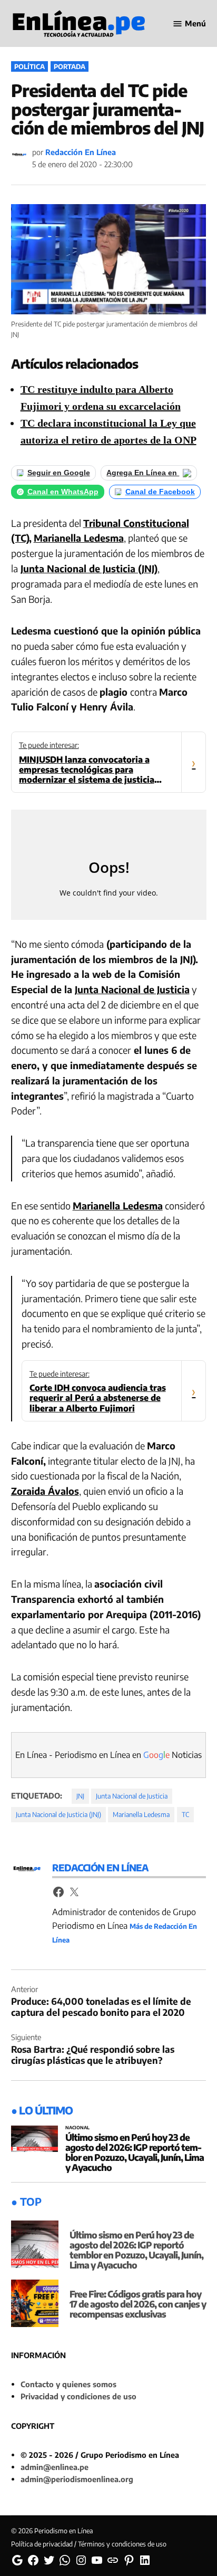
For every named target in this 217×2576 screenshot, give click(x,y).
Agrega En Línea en (143, 473)
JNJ (80, 1796)
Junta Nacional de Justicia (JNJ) (89, 568)
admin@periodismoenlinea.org (77, 2479)
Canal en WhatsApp (63, 492)
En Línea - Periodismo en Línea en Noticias (108, 1755)
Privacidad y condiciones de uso (78, 2396)
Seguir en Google (59, 473)
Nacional (77, 2128)
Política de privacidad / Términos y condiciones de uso (89, 2544)
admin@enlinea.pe (55, 2467)
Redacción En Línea (81, 152)
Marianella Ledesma (79, 538)
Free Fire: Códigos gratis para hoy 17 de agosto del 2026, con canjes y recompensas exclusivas (138, 2304)
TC (185, 1814)
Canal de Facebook (160, 492)
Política (29, 66)
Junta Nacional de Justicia (132, 989)
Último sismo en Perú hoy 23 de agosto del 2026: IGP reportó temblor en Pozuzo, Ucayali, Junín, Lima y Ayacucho (135, 2152)
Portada (70, 66)
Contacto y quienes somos (68, 2384)
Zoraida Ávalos (45, 1491)
